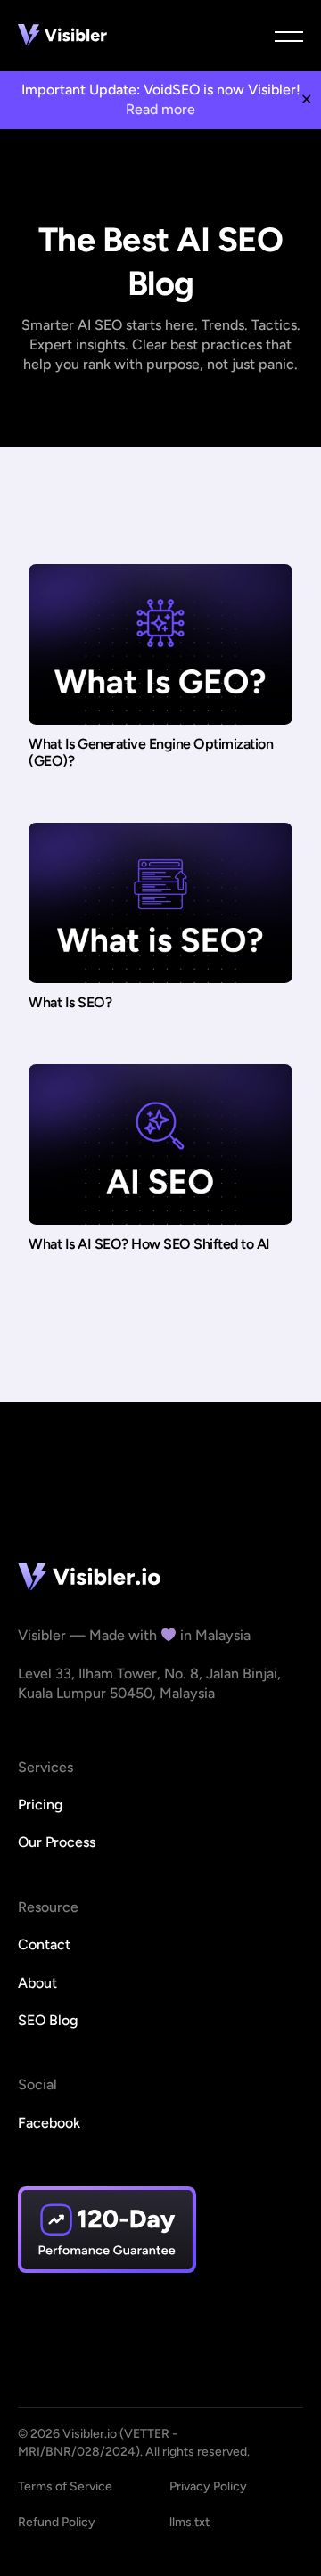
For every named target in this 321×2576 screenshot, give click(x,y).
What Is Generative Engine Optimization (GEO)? (151, 752)
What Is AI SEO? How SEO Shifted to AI (149, 1244)
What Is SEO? (70, 1002)
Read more (160, 109)
